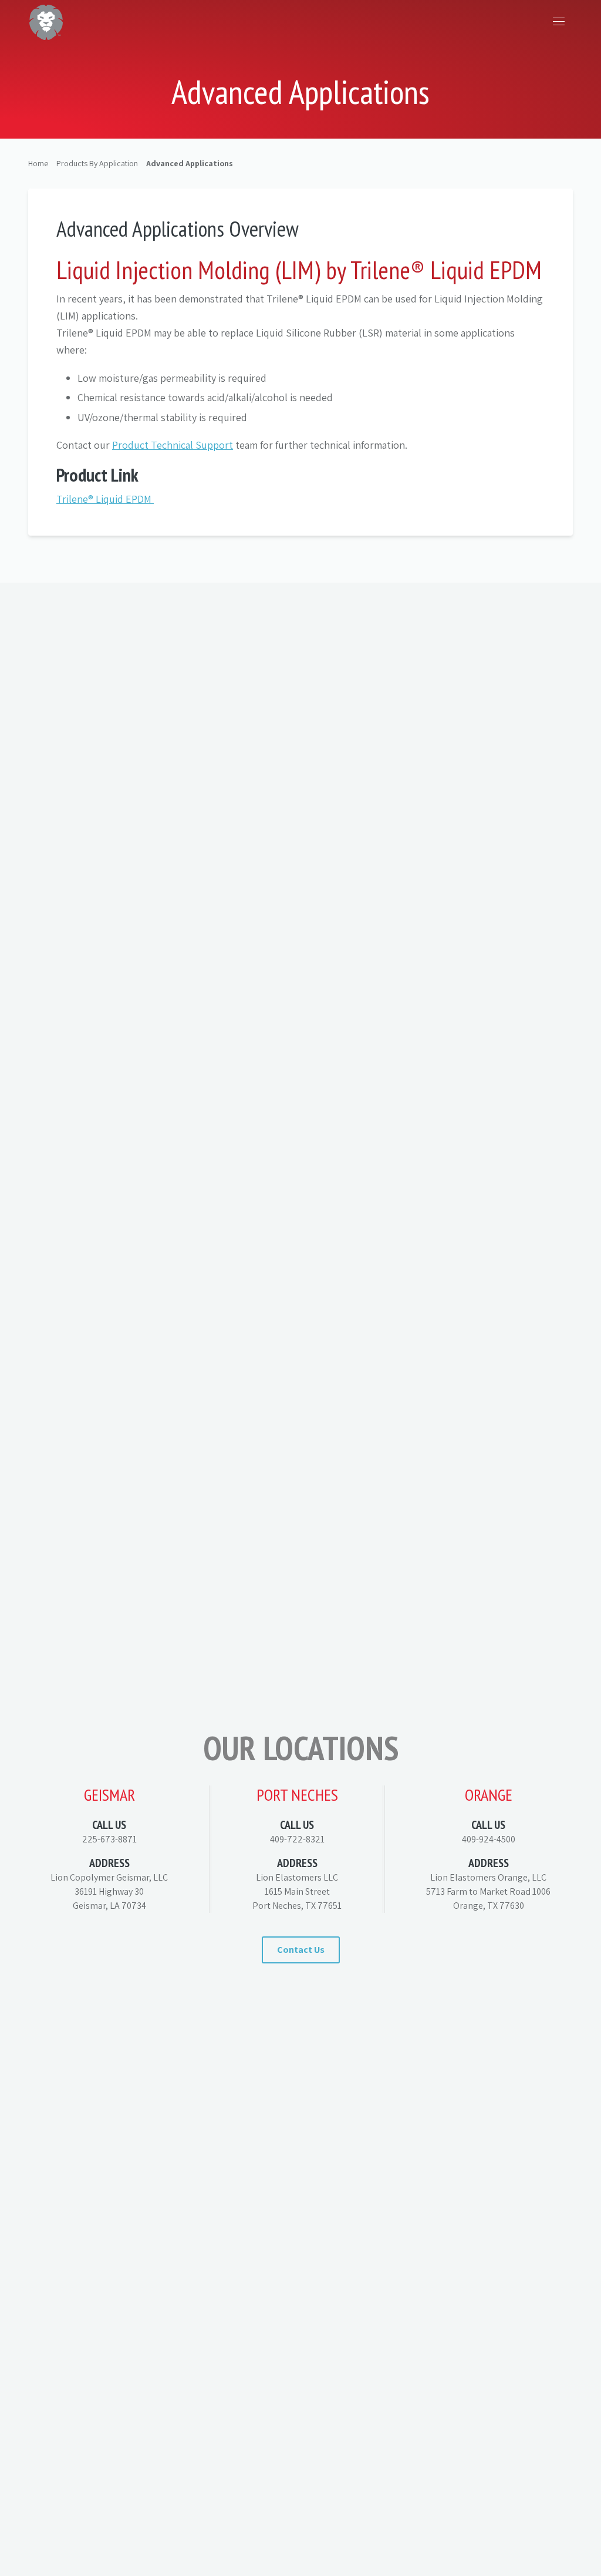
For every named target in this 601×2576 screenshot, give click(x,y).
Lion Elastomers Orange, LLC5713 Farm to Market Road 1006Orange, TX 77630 (488, 1891)
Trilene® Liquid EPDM (105, 499)
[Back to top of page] (578, 2524)
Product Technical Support (173, 445)
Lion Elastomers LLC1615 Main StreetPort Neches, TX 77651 (297, 1891)
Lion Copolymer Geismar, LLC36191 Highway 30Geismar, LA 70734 (109, 1891)
